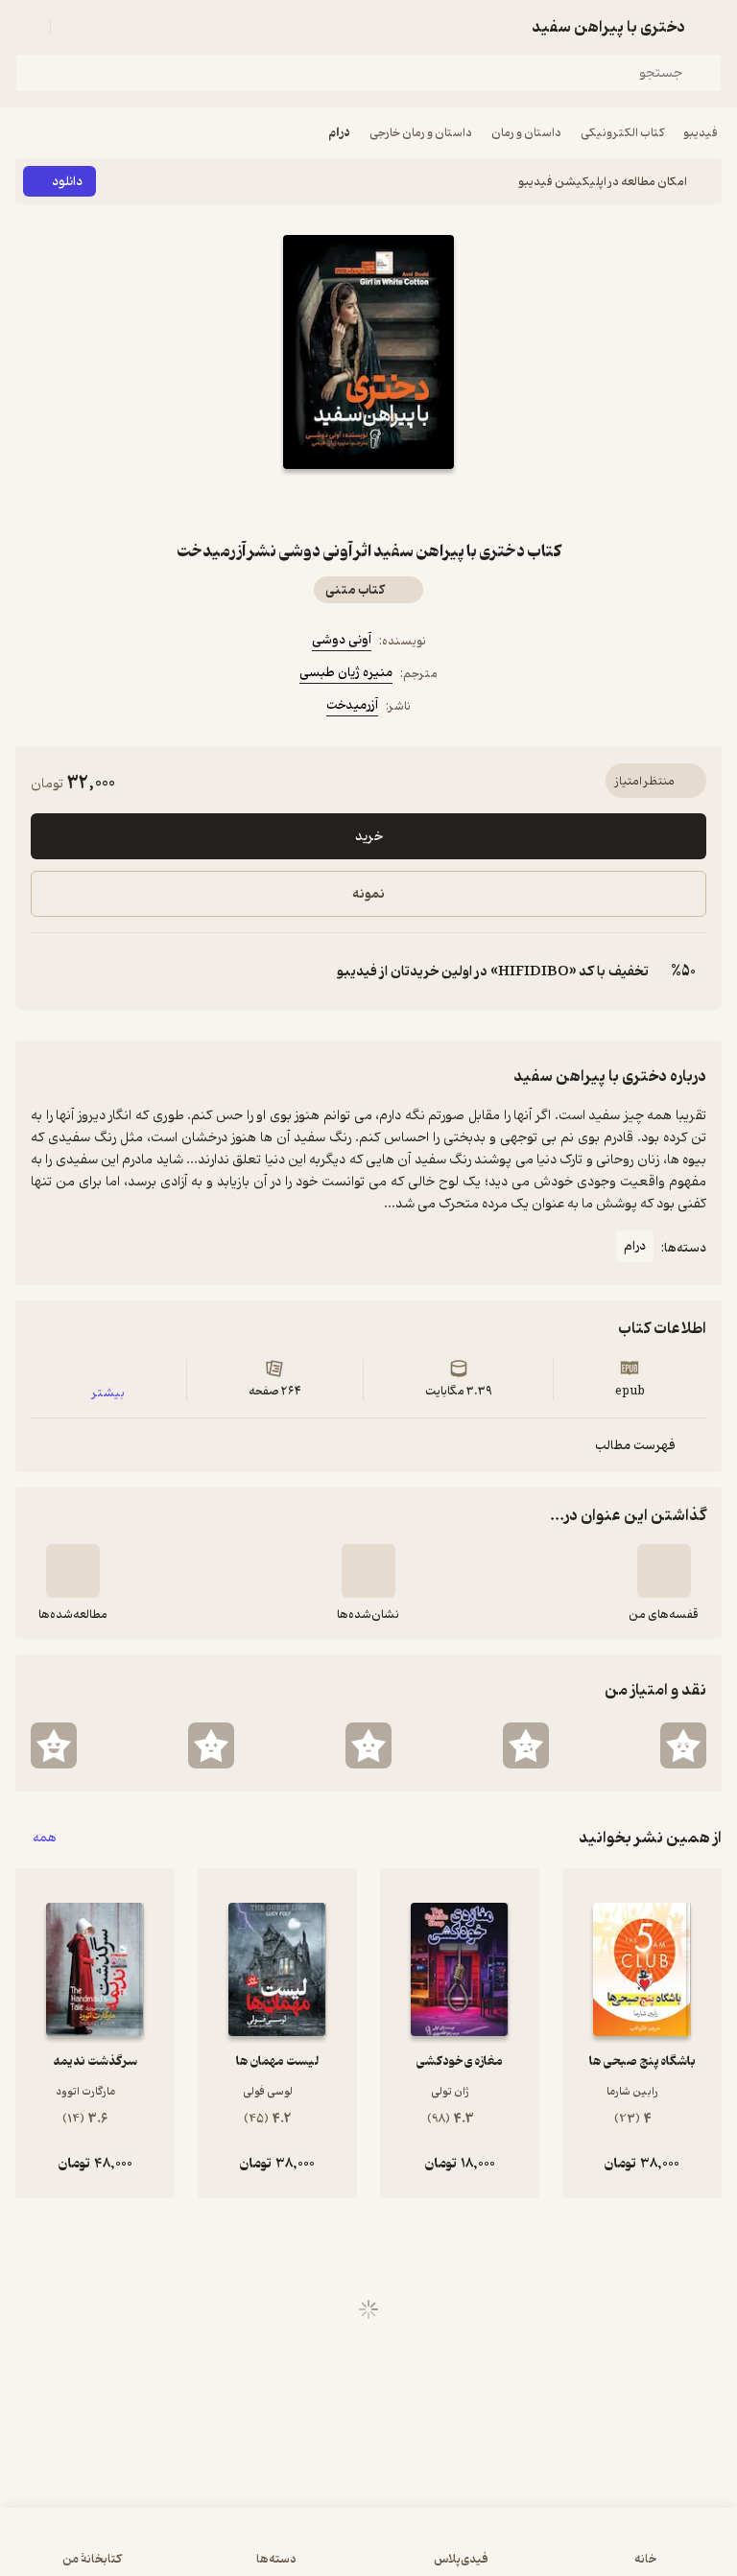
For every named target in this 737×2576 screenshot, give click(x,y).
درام (339, 133)
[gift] (368, 503)
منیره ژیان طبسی (346, 673)
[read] (73, 1571)
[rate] (683, 1745)
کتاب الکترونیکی (622, 133)
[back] (710, 27)
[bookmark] (415, 503)
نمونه (368, 894)
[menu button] (27, 27)
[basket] (74, 27)
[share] (322, 503)
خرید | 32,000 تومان (368, 2552)
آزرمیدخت (352, 705)
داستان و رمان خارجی (421, 133)
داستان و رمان (526, 133)
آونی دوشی (342, 640)
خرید (369, 837)
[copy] (46, 972)
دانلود (67, 182)
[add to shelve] (664, 1571)
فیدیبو (701, 133)
